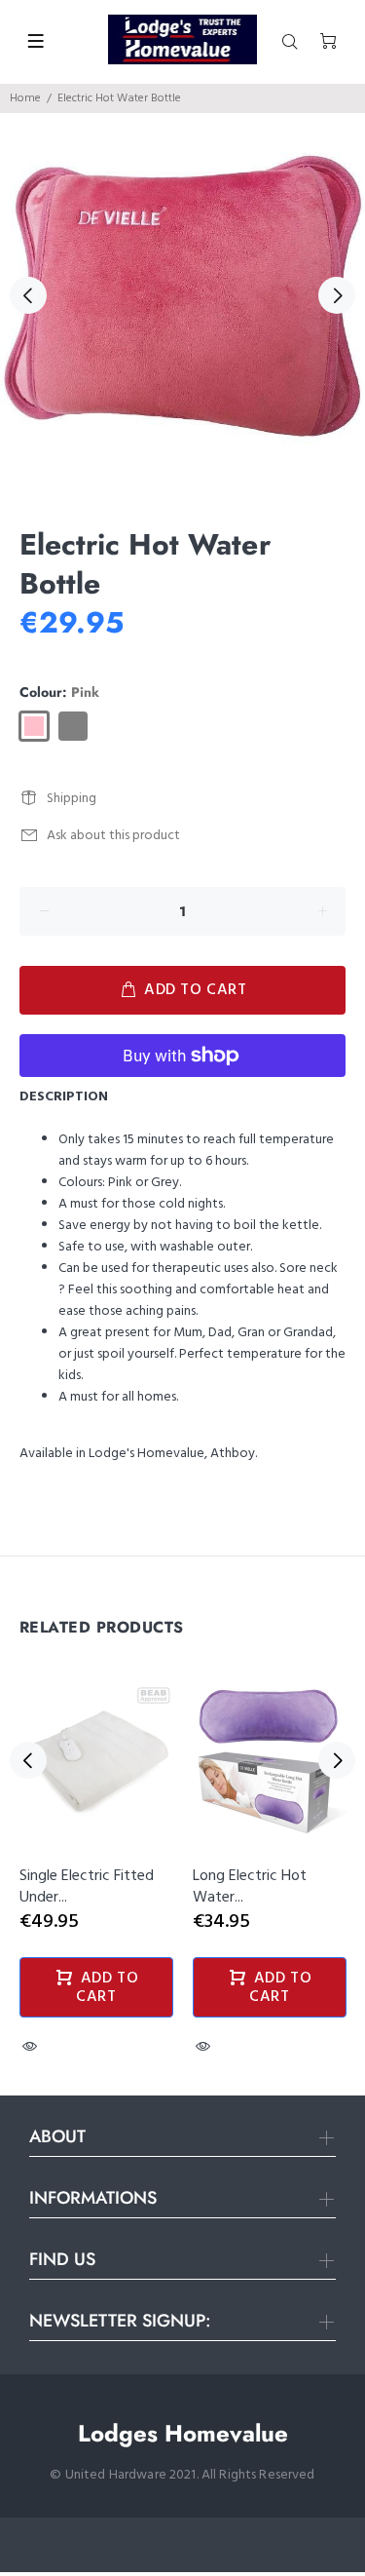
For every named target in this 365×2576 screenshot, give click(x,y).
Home (25, 98)
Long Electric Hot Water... (250, 1887)
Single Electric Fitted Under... (87, 1887)
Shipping (72, 799)
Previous (28, 295)
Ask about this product (113, 836)
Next (337, 295)
